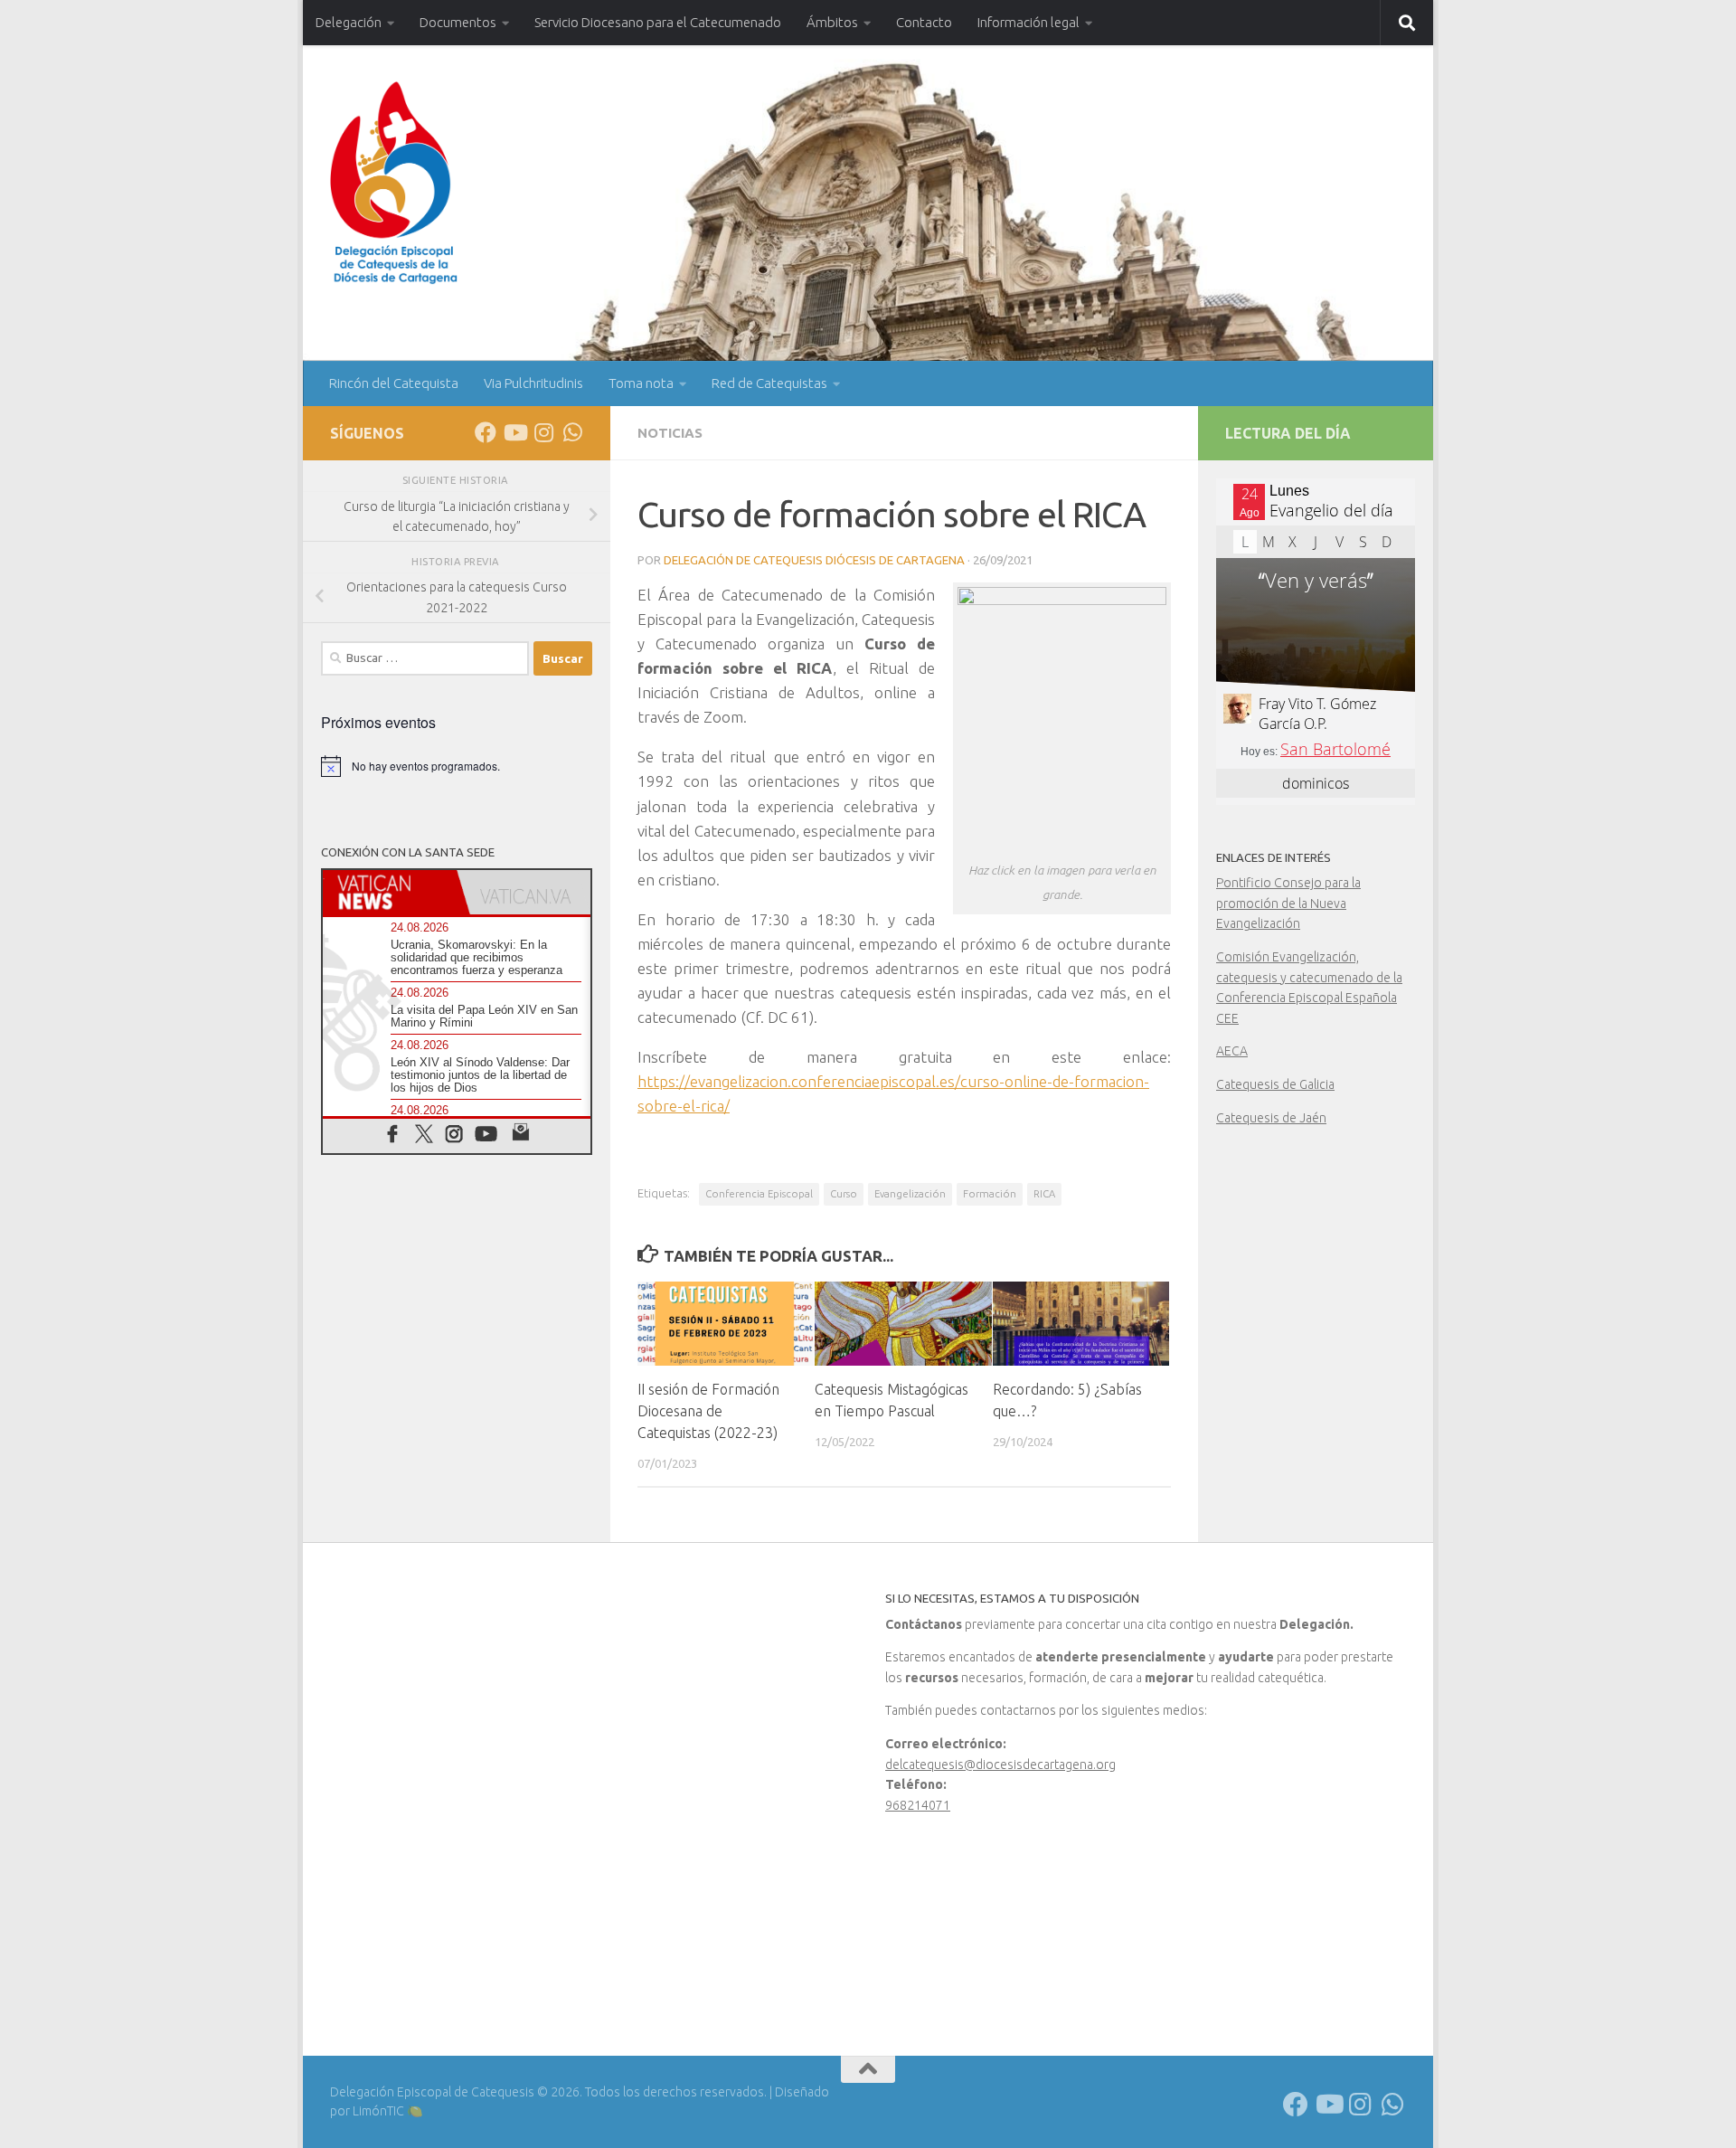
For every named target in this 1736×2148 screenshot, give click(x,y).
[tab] (390, 892)
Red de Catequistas (769, 383)
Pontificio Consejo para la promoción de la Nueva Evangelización (1288, 903)
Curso (844, 1193)
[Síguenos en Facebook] (486, 432)
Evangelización (910, 1193)
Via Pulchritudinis (533, 383)
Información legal (1028, 22)
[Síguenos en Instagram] (543, 432)
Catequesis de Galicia (1275, 1084)
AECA (1232, 1051)
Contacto (924, 22)
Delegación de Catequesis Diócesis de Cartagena (814, 560)
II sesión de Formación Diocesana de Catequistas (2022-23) (708, 1411)
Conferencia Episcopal (759, 1193)
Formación (990, 1193)
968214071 (918, 1805)
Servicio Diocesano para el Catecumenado (658, 22)
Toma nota (641, 383)
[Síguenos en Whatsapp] (572, 432)
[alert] (457, 766)
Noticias (670, 433)
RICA (1044, 1193)
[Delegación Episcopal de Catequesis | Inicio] (394, 183)
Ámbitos (832, 22)
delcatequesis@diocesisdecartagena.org (1000, 1765)
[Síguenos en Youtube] (514, 432)
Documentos (458, 22)
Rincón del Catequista (394, 383)
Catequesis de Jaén (1271, 1118)
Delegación (349, 22)
